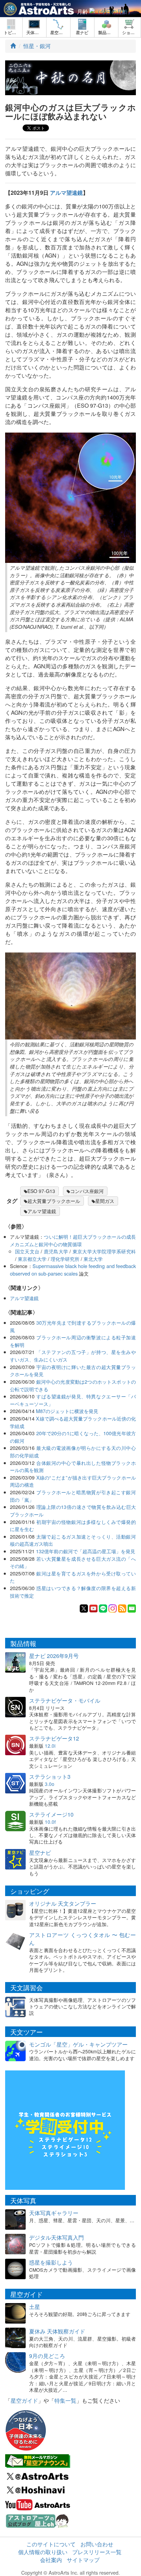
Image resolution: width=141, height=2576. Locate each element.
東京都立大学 (32, 1259)
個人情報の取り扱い (43, 2552)
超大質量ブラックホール (54, 1201)
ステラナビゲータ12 (54, 1738)
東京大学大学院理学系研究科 (104, 1251)
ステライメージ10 (51, 1814)
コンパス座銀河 (87, 1191)
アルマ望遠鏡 (66, 193)
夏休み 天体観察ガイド (57, 2331)
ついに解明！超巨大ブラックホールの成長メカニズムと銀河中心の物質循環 (73, 1240)
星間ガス (105, 1201)
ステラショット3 (50, 1777)
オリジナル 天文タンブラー (63, 1903)
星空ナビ (40, 1853)
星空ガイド (24, 2400)
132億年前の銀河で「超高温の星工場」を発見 (86, 1551)
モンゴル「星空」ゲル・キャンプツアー (78, 2044)
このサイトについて (51, 2544)
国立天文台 (27, 1251)
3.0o (50, 1784)
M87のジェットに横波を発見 (67, 1411)
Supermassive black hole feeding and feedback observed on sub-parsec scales (73, 1270)
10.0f (50, 1822)
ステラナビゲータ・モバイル (65, 1700)
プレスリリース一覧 (97, 2552)
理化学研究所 (65, 1259)
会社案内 (51, 2560)
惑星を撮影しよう (51, 2262)
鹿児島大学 (56, 1251)
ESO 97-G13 (41, 1191)
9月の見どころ (47, 2356)
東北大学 (93, 1259)
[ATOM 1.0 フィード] (122, 1608)
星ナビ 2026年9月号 (54, 1656)
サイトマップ (83, 2560)
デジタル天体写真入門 (56, 2237)
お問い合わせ (97, 2544)
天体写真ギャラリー (54, 2213)
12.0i (50, 1746)
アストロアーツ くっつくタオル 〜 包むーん (82, 1939)
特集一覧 (65, 2400)
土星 (35, 2307)
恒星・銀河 (37, 46)
